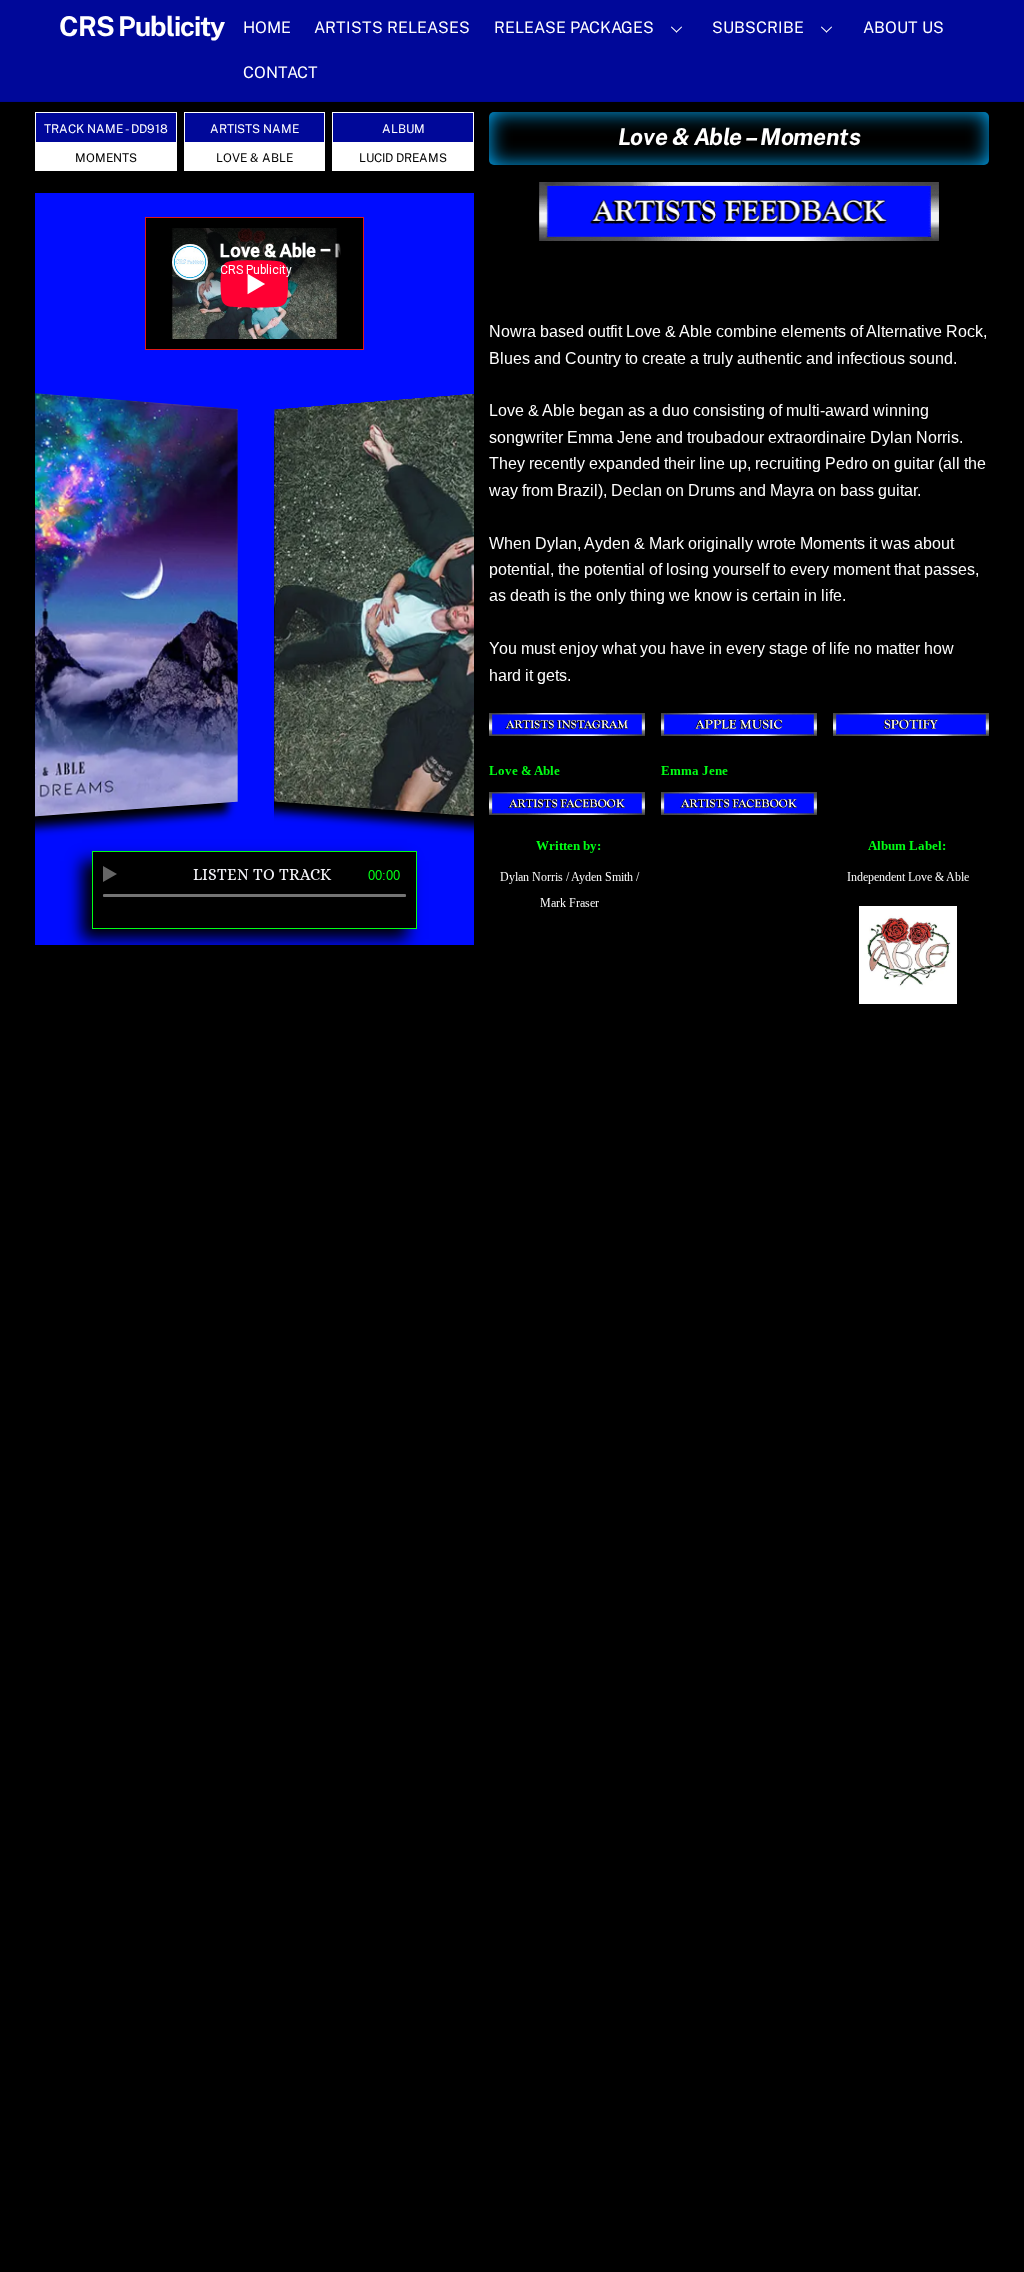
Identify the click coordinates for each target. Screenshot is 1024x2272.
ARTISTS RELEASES (392, 27)
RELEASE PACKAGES (574, 27)
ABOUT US (903, 27)
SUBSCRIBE (758, 27)
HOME (267, 27)
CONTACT (280, 72)
